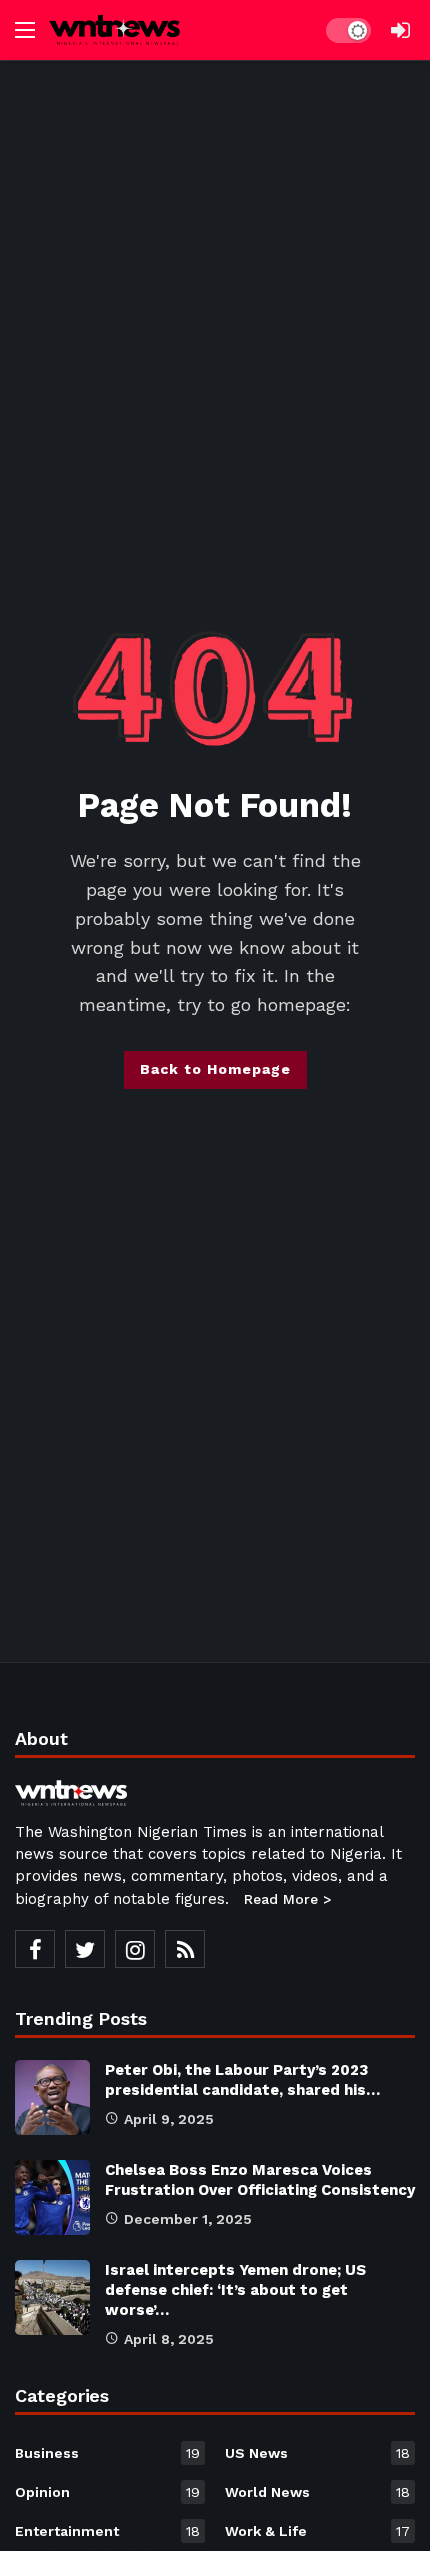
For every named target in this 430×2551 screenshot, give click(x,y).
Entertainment (107, 2531)
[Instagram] (135, 1949)
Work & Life (317, 2531)
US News (317, 2453)
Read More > (287, 1899)
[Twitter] (85, 1949)
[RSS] (185, 1949)
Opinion (107, 2492)
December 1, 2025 (188, 2219)
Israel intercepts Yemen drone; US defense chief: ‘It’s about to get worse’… (235, 2290)
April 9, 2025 (169, 2119)
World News (317, 2492)
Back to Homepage (215, 1069)
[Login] (400, 30)
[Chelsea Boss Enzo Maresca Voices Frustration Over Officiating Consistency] (52, 2197)
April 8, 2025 (169, 2339)
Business (107, 2453)
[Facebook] (35, 1949)
